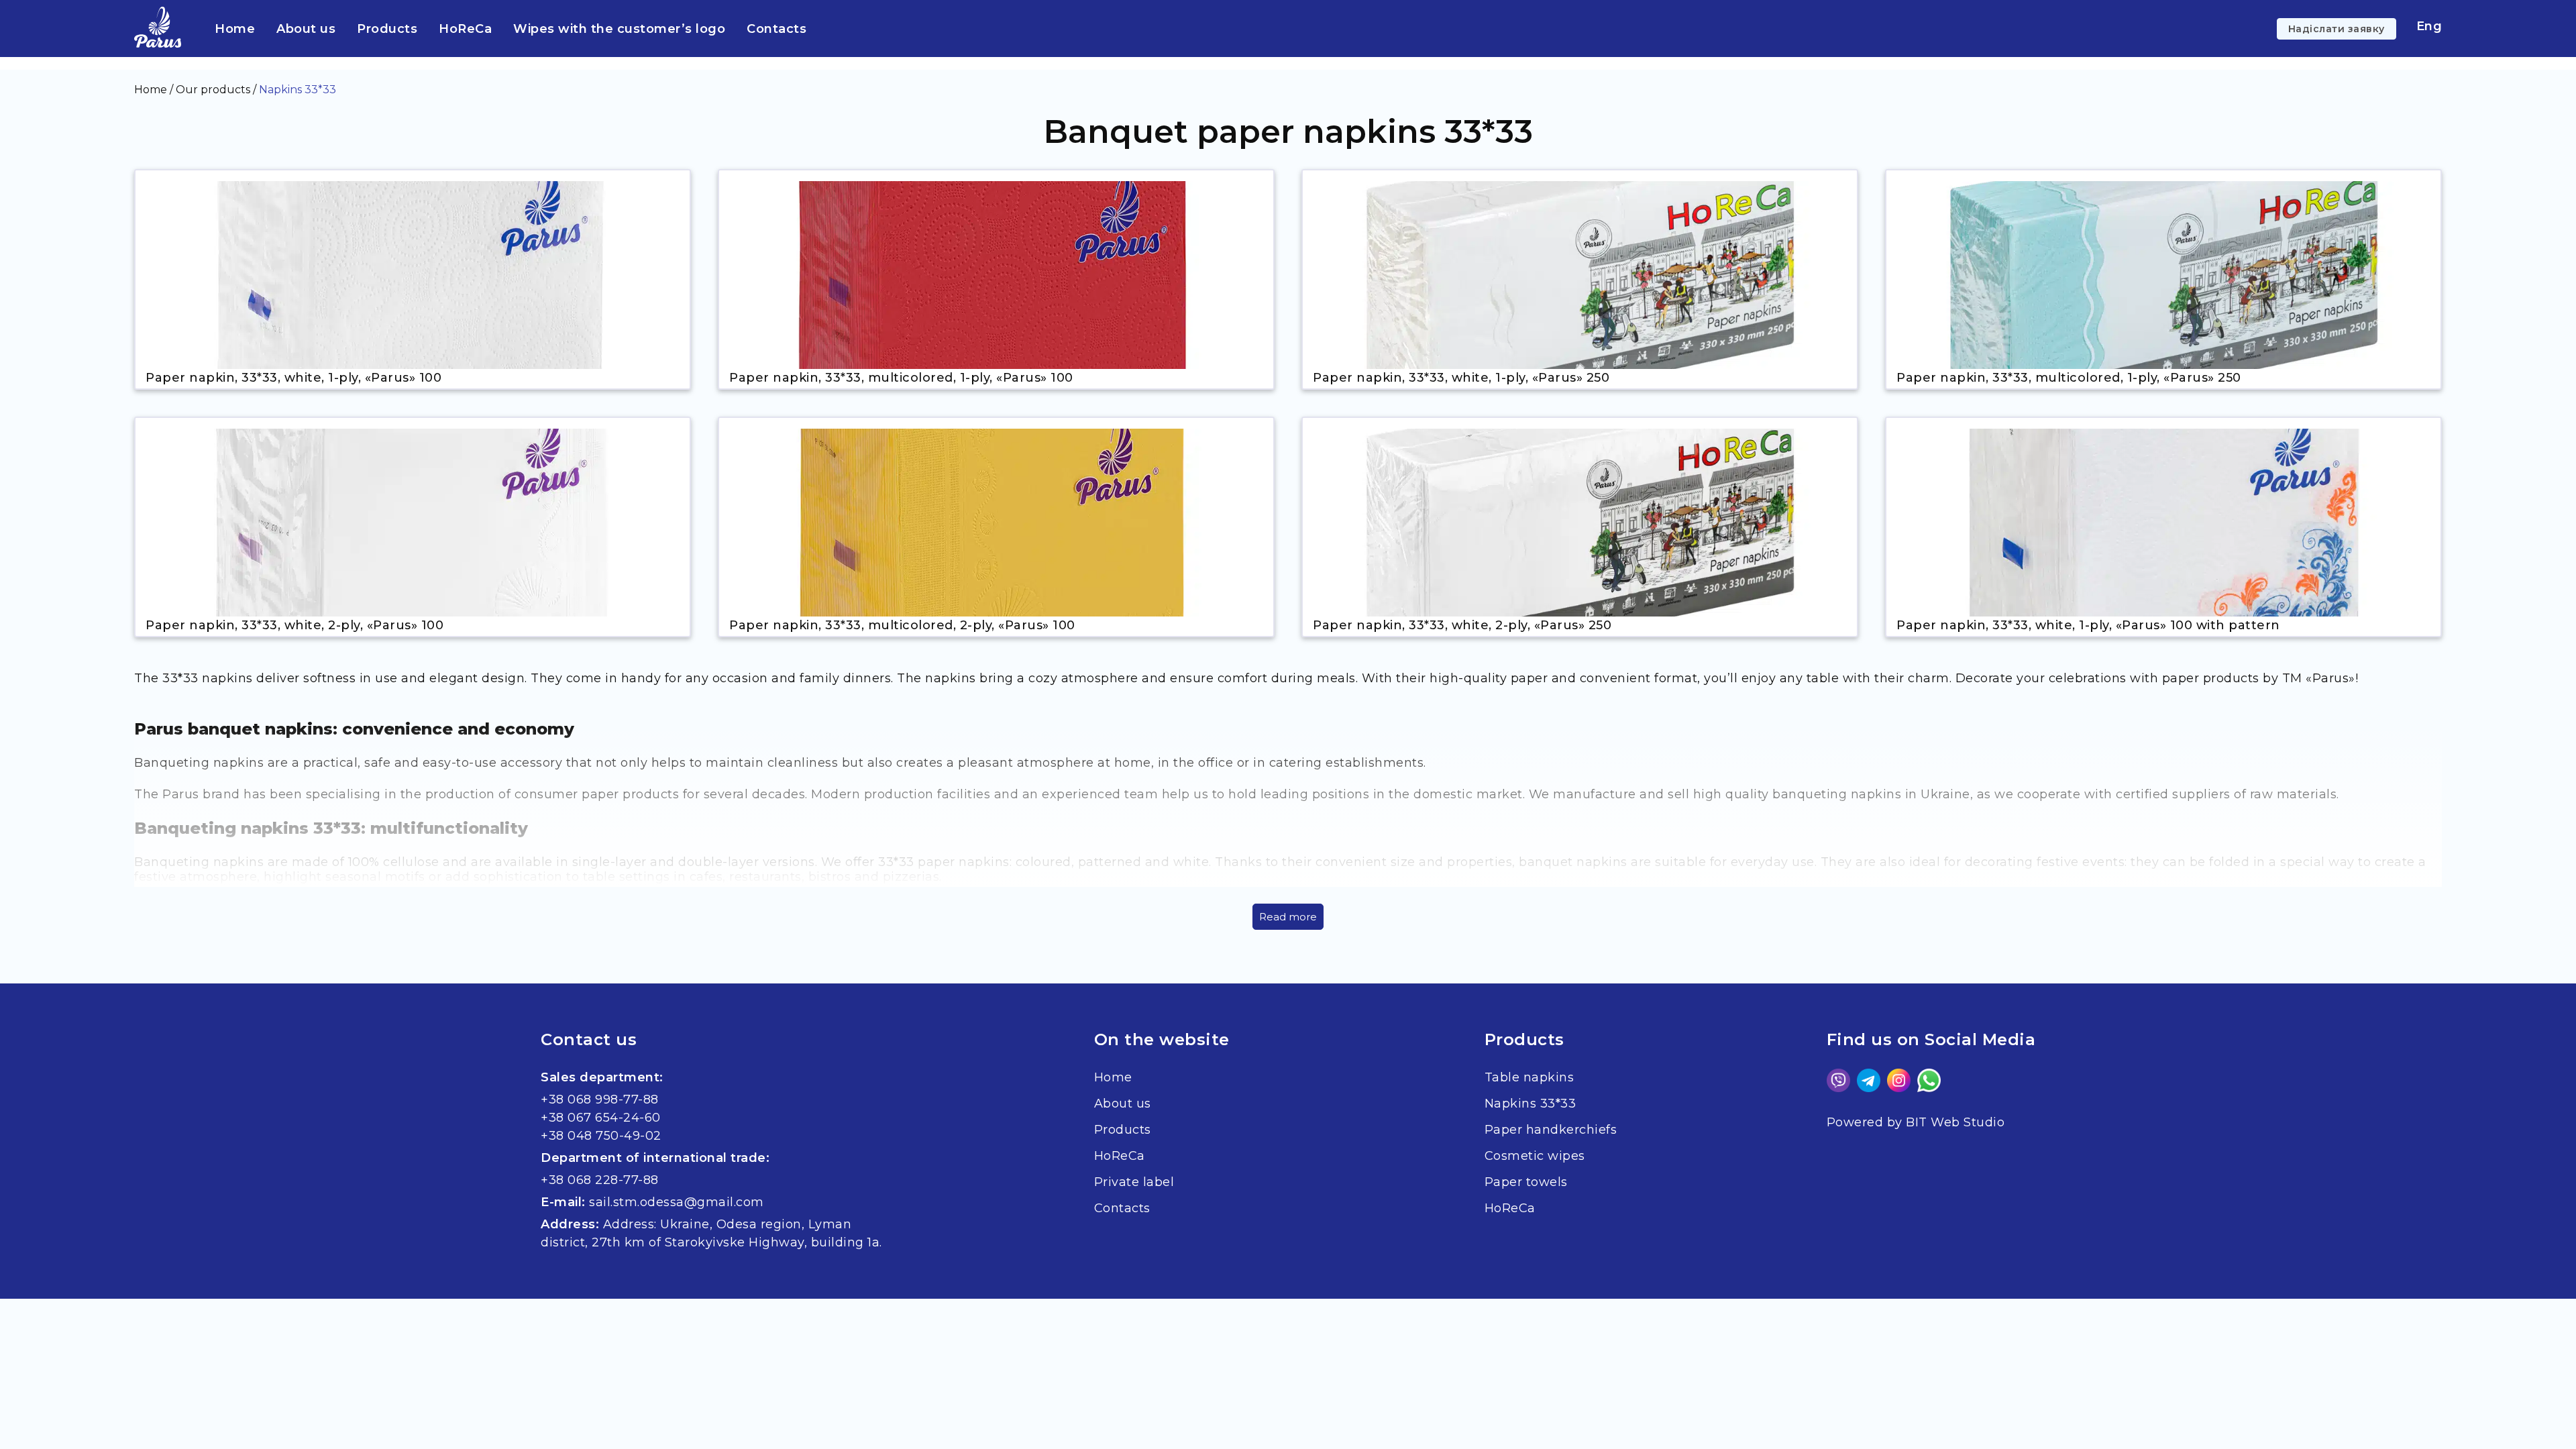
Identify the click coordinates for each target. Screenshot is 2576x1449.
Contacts (776, 29)
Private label (1134, 1182)
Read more (1288, 917)
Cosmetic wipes (1535, 1156)
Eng (2429, 26)
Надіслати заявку (2337, 29)
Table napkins (1529, 1077)
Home (235, 29)
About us (306, 29)
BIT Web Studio (1955, 1122)
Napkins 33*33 (1531, 1104)
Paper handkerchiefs (1551, 1130)
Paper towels (1526, 1182)
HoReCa (465, 29)
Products (387, 29)
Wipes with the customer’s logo (619, 29)
